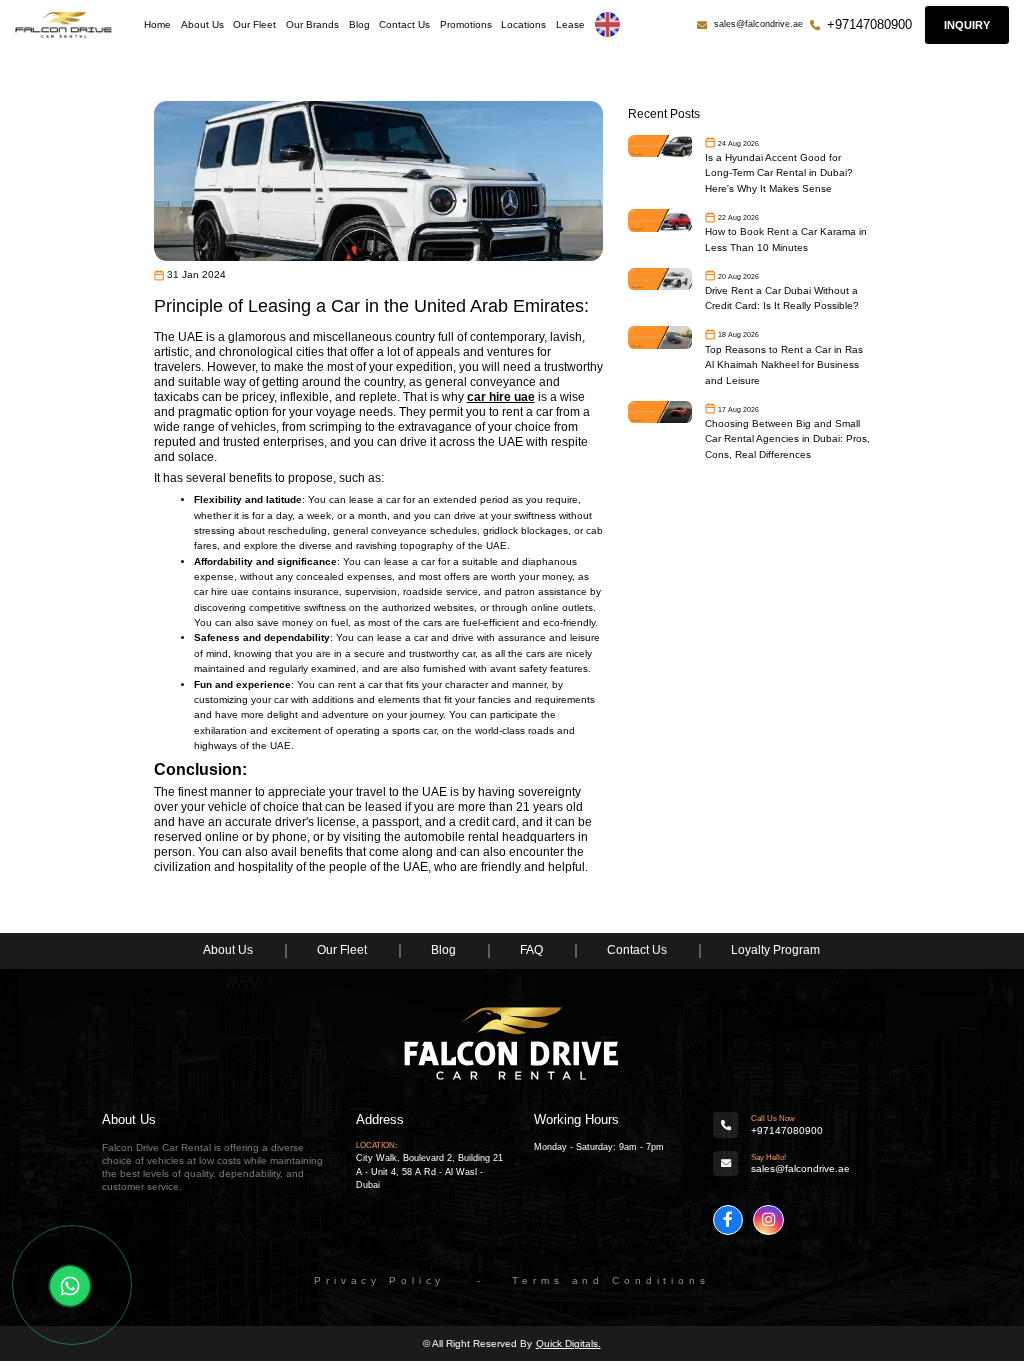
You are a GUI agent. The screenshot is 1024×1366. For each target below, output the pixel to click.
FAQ (531, 950)
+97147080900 (869, 24)
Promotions (466, 24)
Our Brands (312, 24)
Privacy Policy (379, 1280)
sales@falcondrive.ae (758, 24)
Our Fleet (254, 24)
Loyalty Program (775, 950)
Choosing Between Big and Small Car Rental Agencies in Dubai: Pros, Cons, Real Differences (787, 439)
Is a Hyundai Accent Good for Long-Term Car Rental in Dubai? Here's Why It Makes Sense (779, 173)
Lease (570, 24)
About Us (202, 24)
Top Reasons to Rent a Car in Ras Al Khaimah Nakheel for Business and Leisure (784, 365)
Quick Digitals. (568, 1343)
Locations (523, 24)
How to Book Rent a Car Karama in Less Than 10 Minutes (786, 239)
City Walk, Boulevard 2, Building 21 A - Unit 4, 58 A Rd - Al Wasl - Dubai (429, 1171)
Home (157, 24)
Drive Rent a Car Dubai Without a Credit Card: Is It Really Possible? (782, 298)
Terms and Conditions (611, 1280)
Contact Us (404, 24)
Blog (359, 24)
